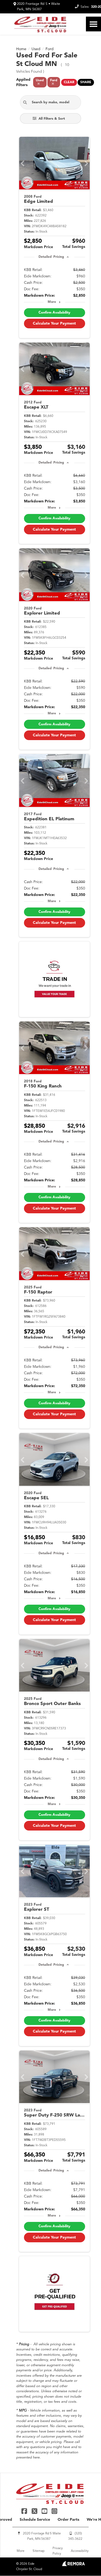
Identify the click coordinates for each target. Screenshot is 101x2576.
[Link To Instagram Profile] (54, 2511)
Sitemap (39, 2551)
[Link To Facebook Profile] (25, 2511)
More (52, 302)
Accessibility (80, 2551)
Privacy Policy (58, 2551)
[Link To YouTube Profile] (45, 2511)
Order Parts (68, 2520)
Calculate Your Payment (54, 324)
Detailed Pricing (51, 257)
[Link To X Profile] (35, 2511)
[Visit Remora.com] (73, 2565)
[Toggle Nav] (93, 24)
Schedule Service (35, 2520)
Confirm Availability (54, 313)
